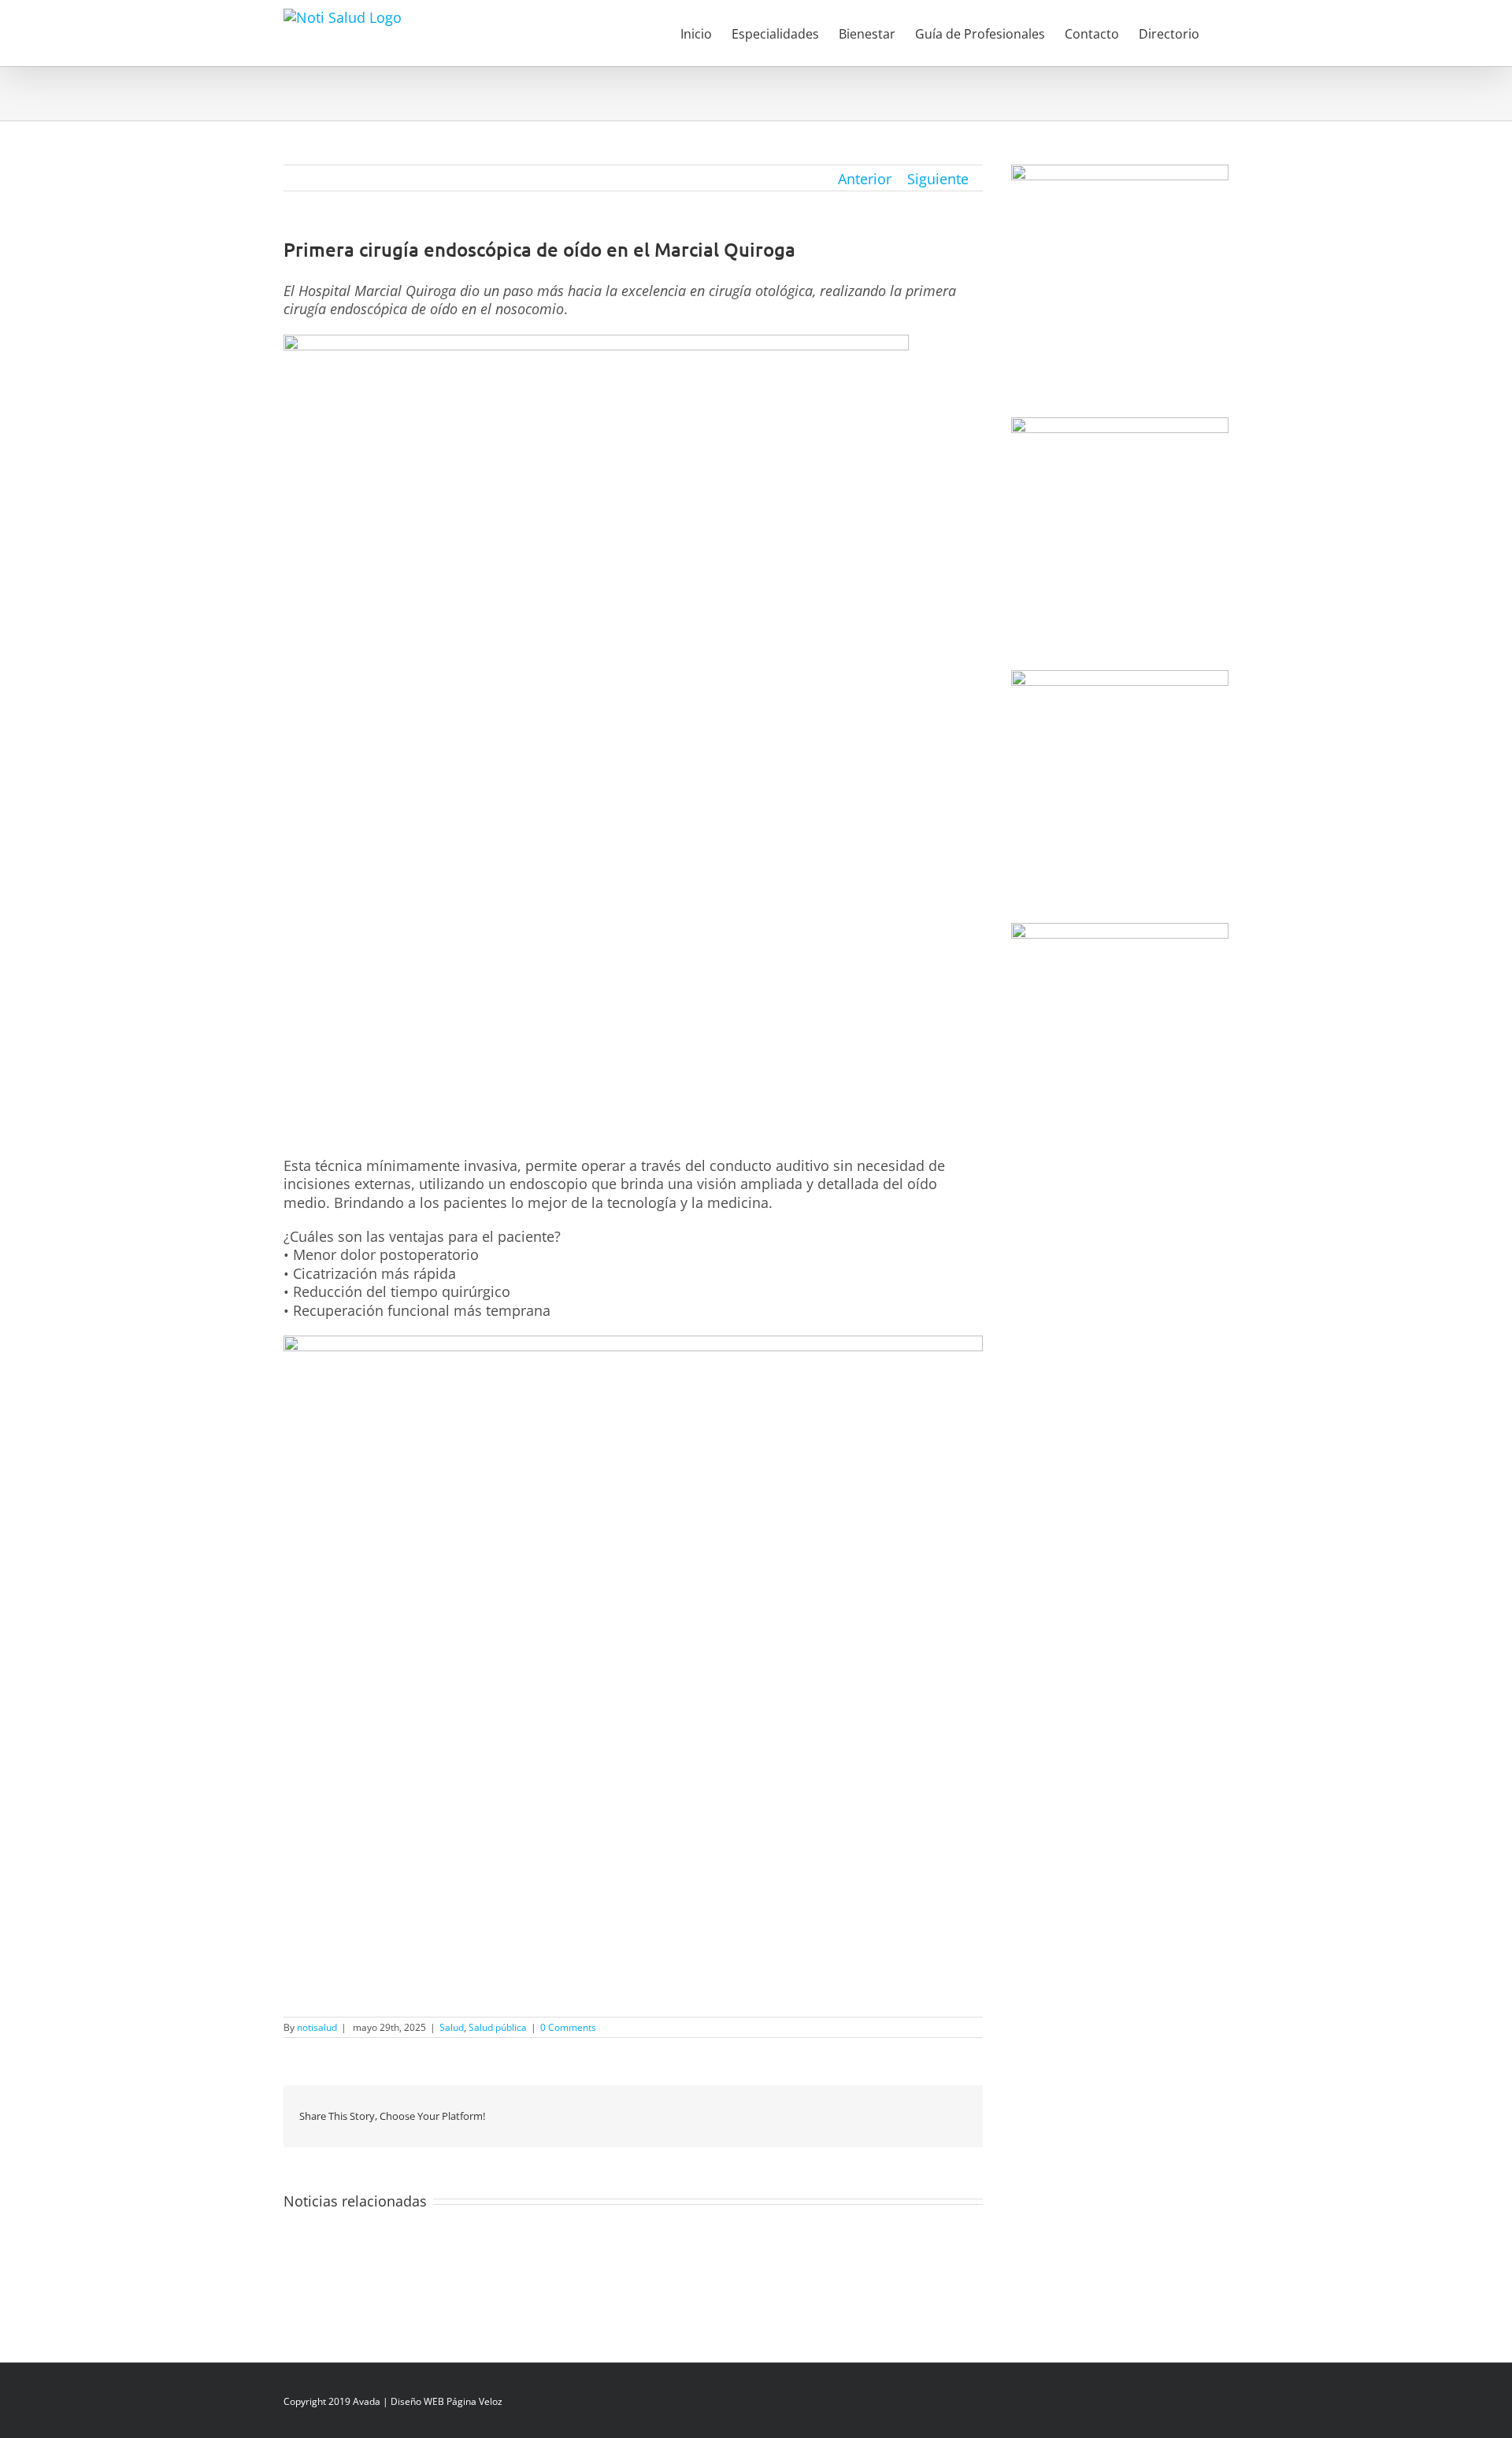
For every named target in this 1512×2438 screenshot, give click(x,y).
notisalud (317, 2027)
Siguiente (938, 179)
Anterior (865, 179)
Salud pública (498, 2027)
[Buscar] (1224, 33)
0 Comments (568, 2027)
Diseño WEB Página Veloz (447, 2401)
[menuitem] (706, 33)
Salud (452, 2027)
